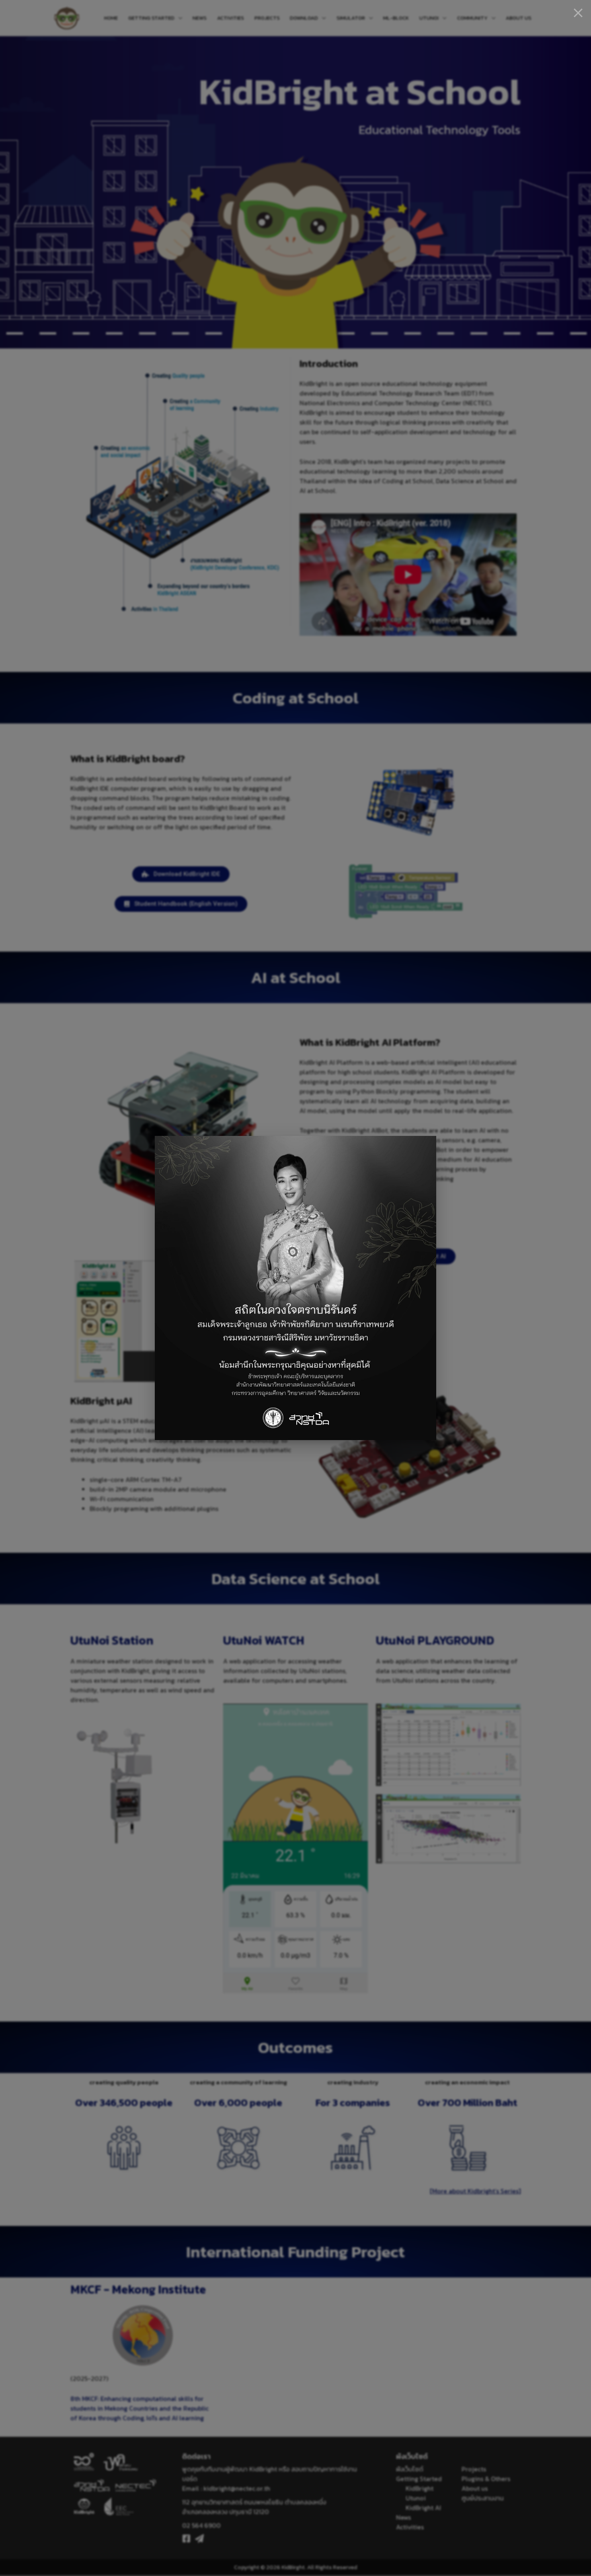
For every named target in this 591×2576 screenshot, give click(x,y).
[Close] (578, 13)
